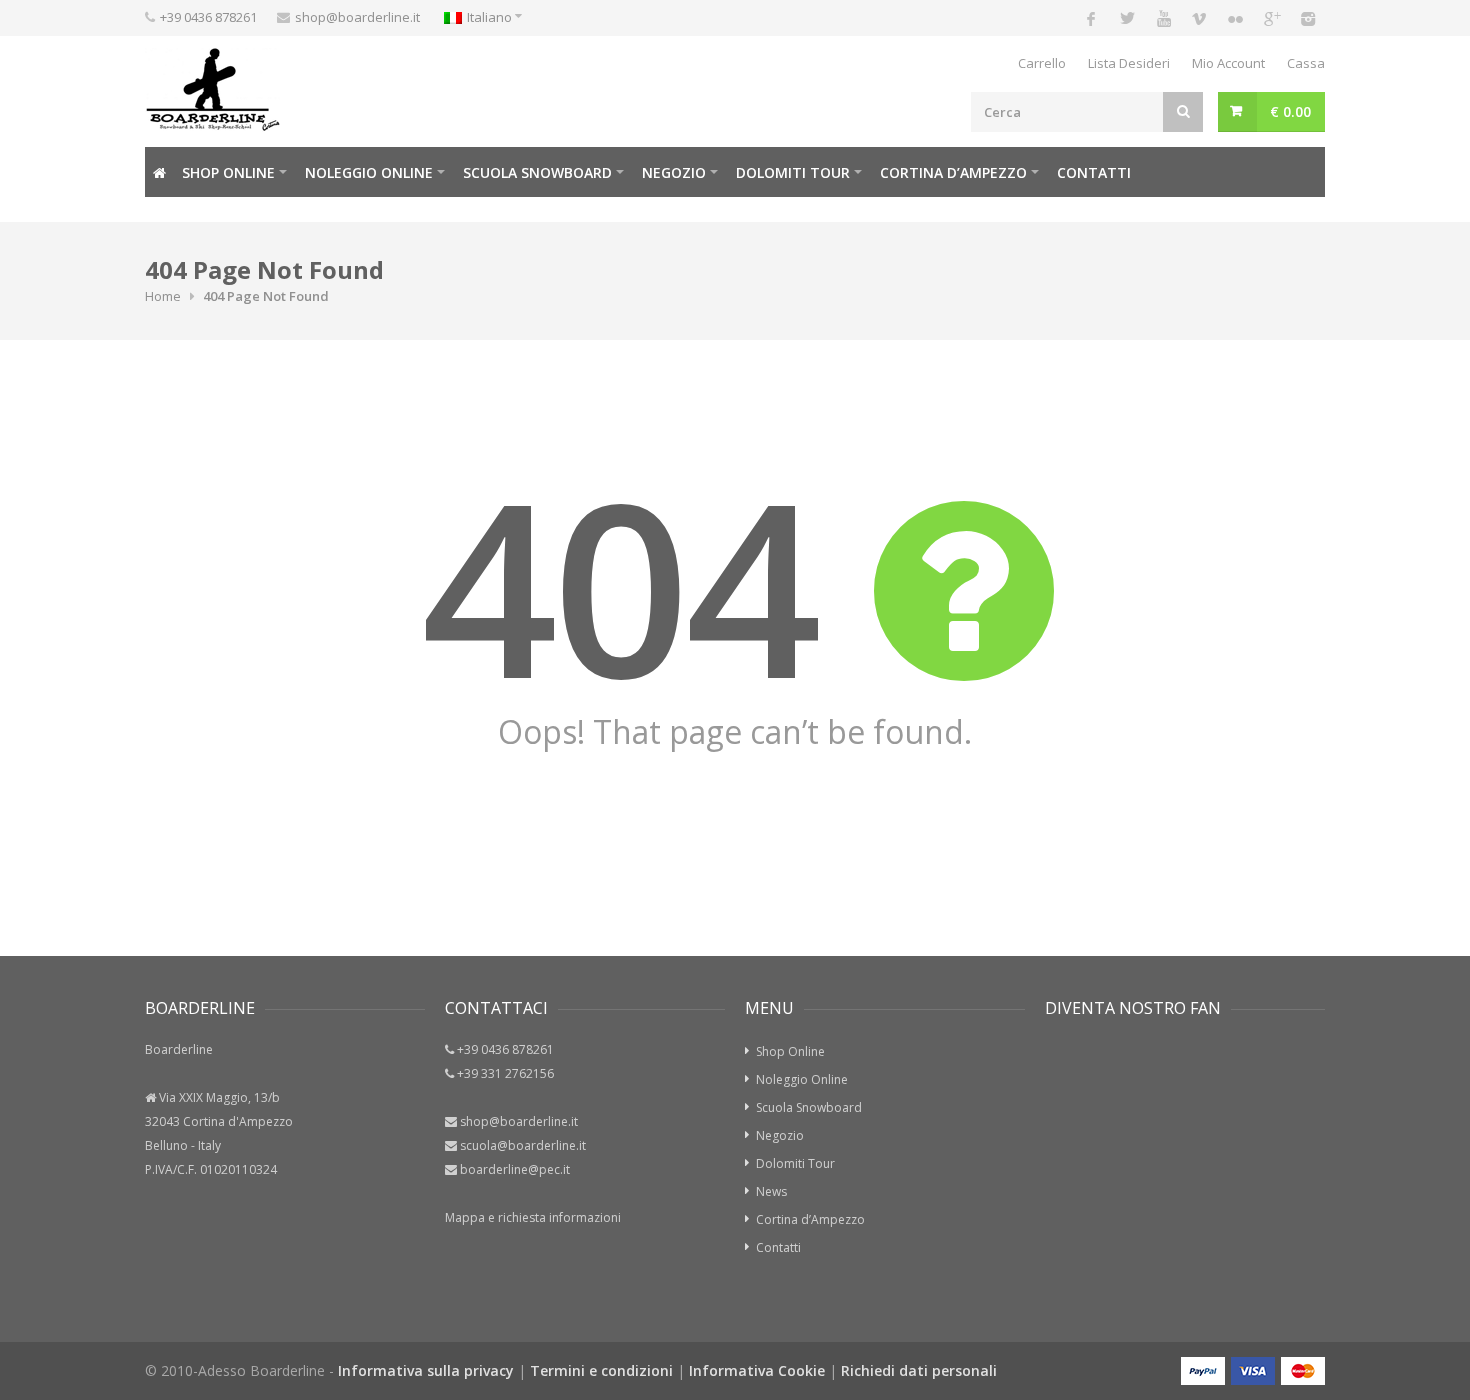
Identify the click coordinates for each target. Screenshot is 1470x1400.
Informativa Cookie (757, 1370)
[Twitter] (1127, 18)
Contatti (1094, 172)
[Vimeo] (1199, 18)
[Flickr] (1235, 18)
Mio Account (1228, 63)
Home (163, 296)
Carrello (1042, 63)
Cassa (1306, 63)
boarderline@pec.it (515, 1169)
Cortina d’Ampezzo (953, 172)
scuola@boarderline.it (523, 1145)
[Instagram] (1307, 18)
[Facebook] (1091, 18)
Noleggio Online (369, 172)
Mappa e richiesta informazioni (533, 1217)
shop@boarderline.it (357, 17)
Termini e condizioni (601, 1370)
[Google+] (1271, 18)
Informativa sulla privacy (426, 1370)
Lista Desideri (1129, 63)
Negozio (674, 172)
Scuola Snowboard (809, 1107)
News (771, 1191)
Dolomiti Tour (795, 1163)
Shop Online (228, 172)
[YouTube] (1163, 18)
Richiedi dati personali (919, 1370)
